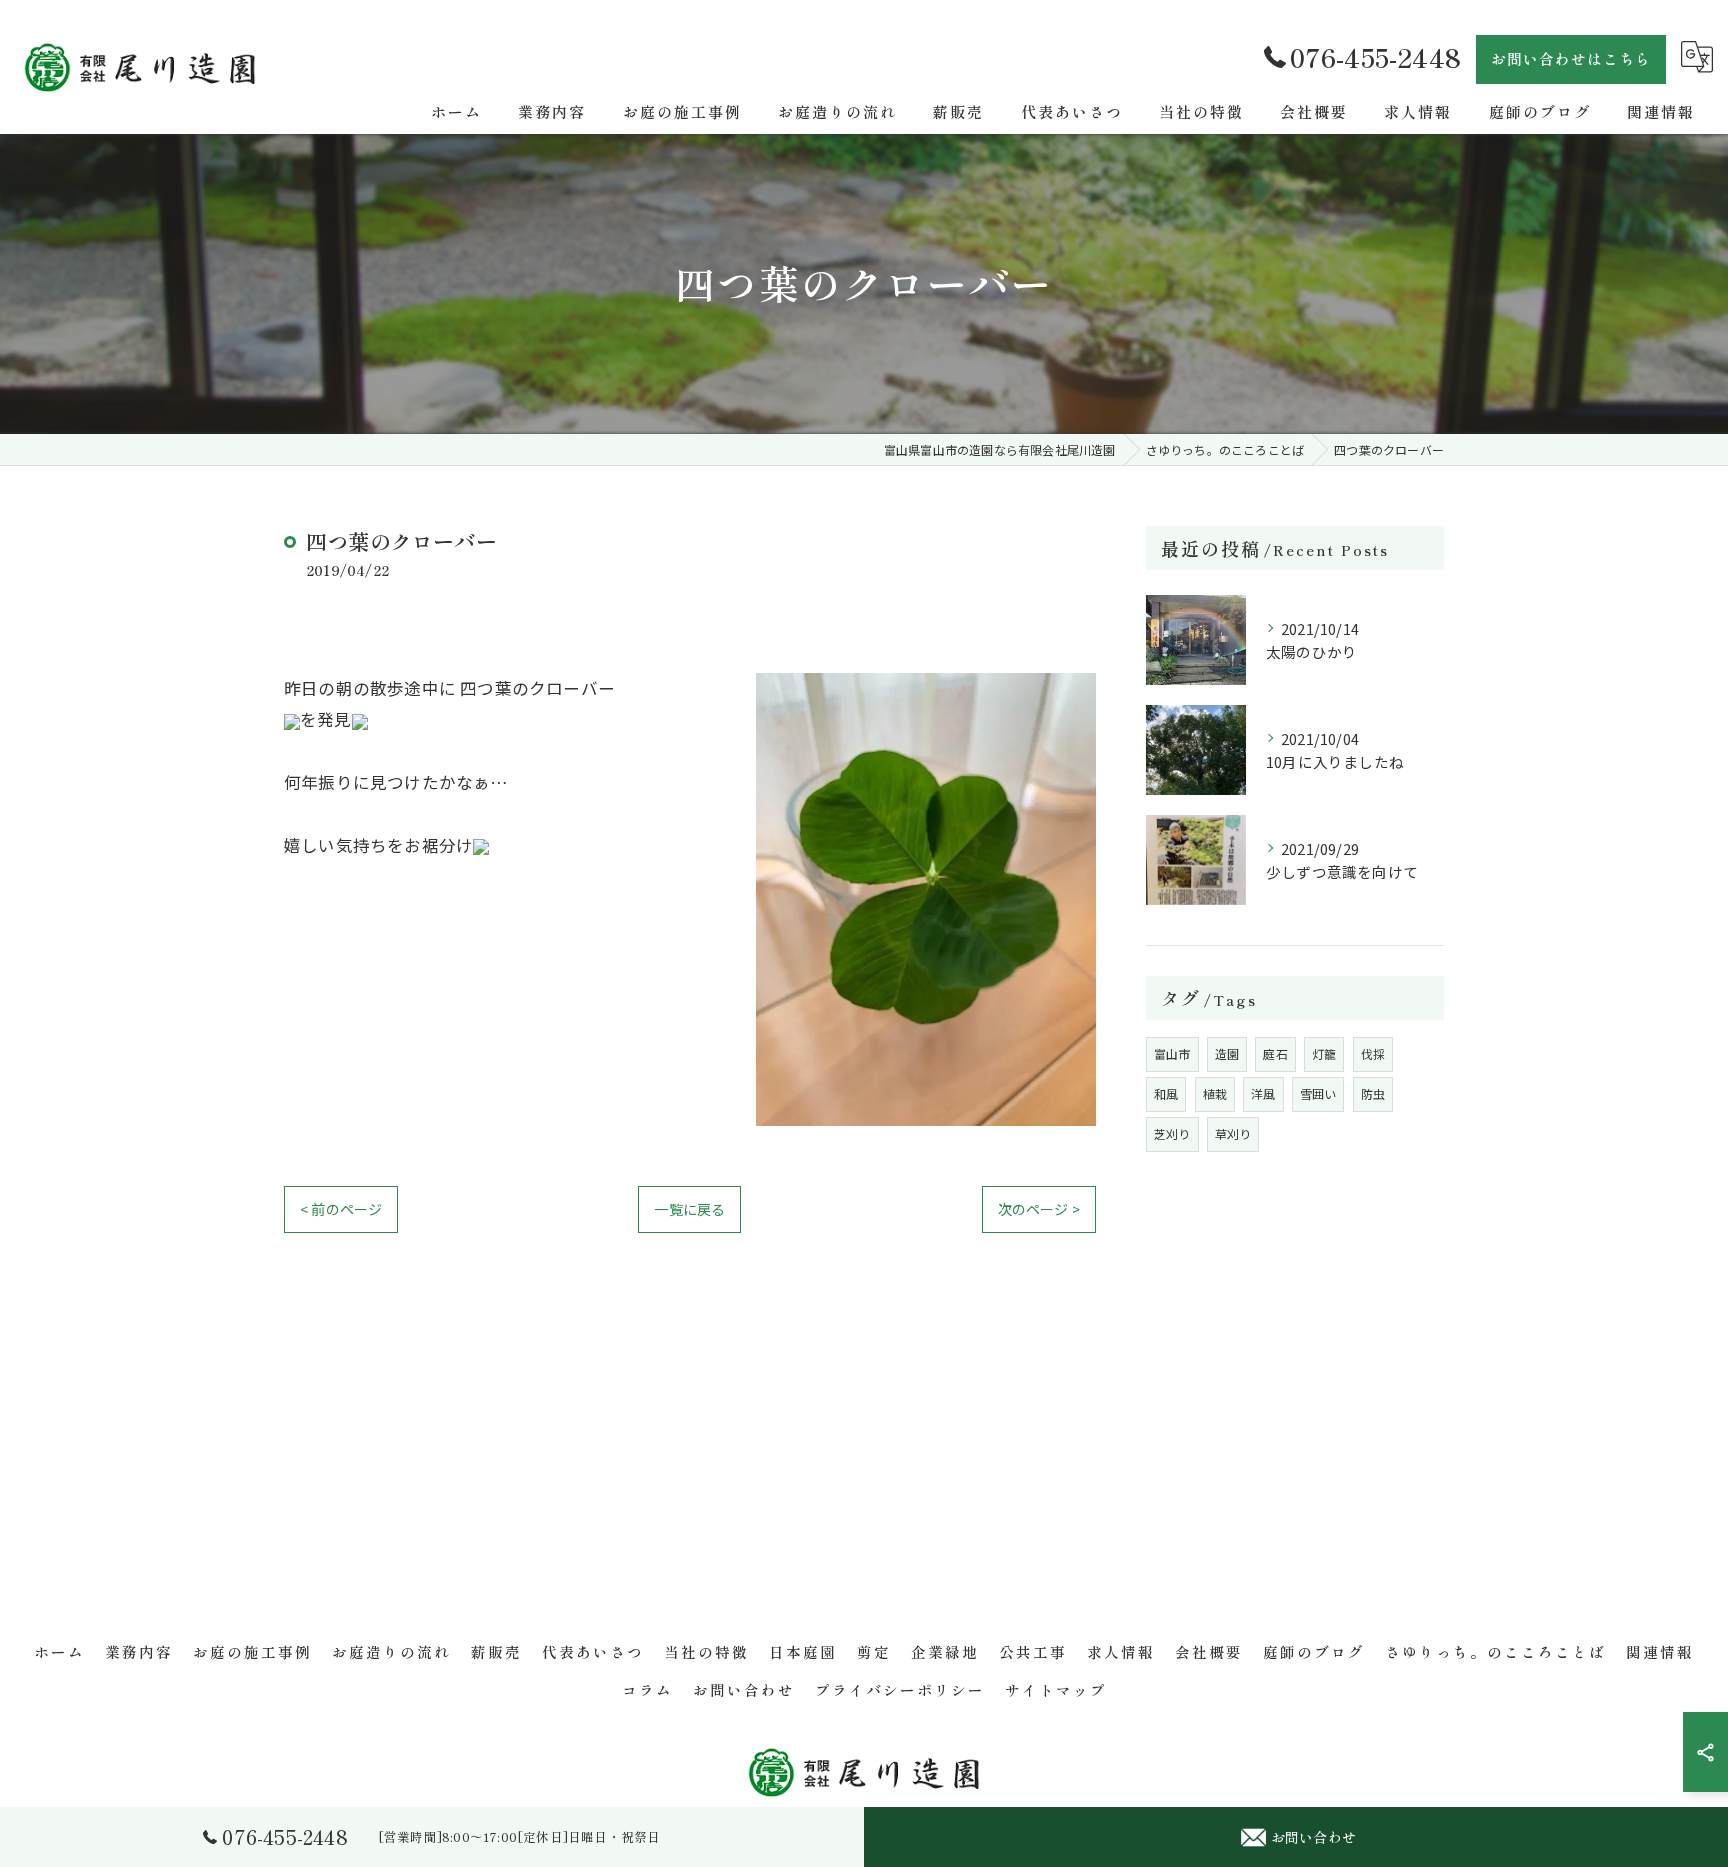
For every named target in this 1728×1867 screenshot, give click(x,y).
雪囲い (1318, 1093)
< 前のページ (341, 1209)
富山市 (1172, 1053)
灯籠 (1324, 1053)
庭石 (1275, 1053)
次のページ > (1039, 1209)
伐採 (1373, 1053)
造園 (1227, 1053)
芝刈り (1172, 1133)
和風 (1166, 1093)
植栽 (1215, 1093)
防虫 (1373, 1093)
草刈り (1233, 1133)
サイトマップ (1056, 1689)
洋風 (1263, 1093)
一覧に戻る (689, 1209)
